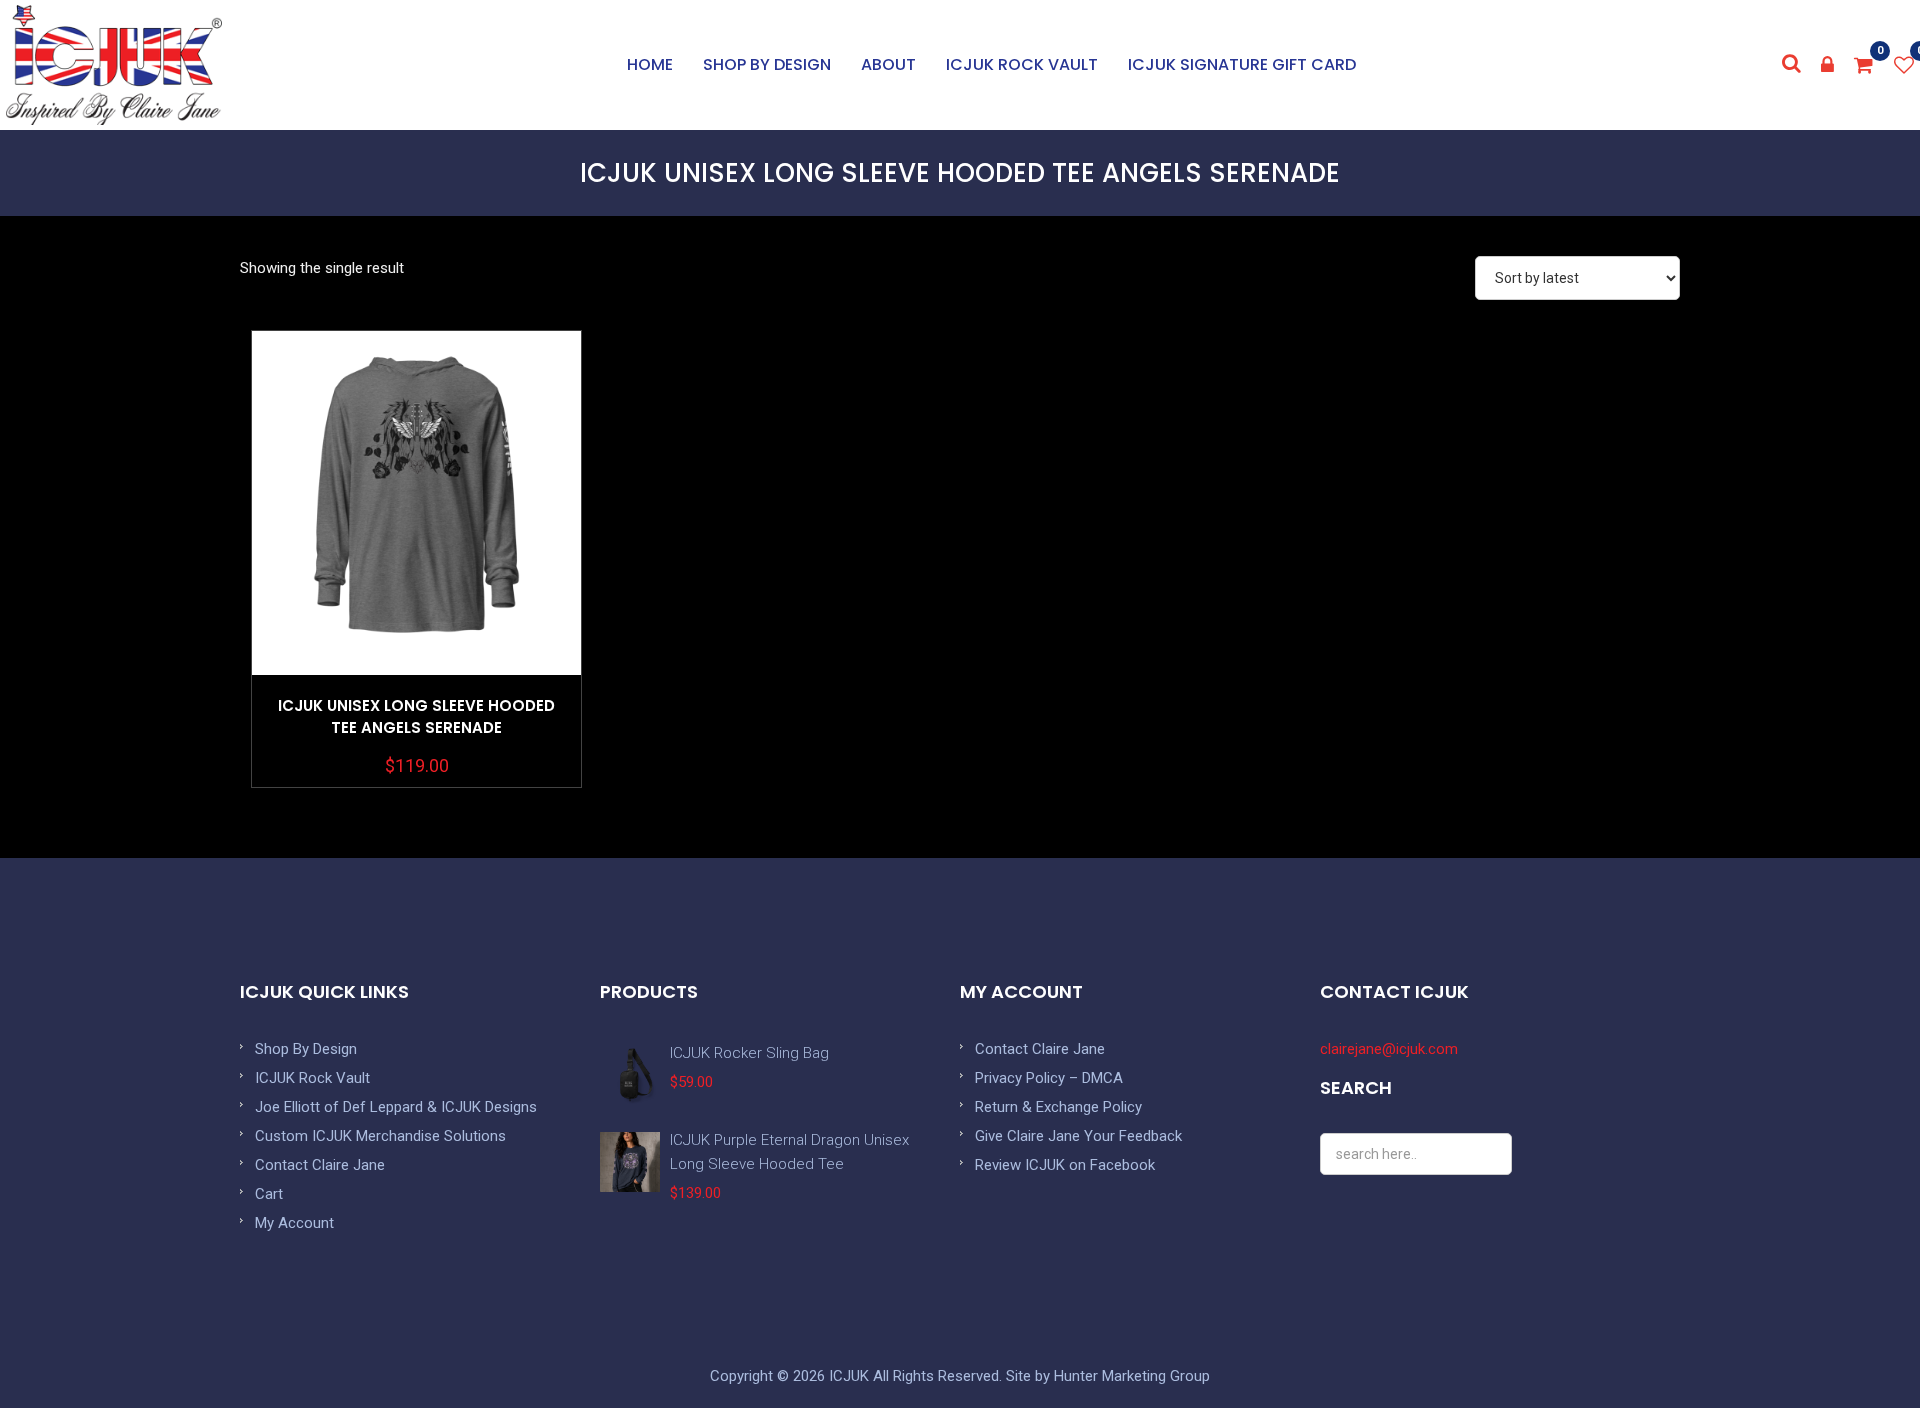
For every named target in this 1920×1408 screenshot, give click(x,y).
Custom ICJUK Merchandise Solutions (380, 1136)
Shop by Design (767, 64)
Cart (269, 1194)
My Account (294, 1223)
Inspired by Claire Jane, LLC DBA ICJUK (114, 65)
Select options (417, 553)
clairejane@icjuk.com (1389, 1049)
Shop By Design (306, 1049)
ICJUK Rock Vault (1022, 64)
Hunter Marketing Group (1132, 1376)
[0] (1864, 65)
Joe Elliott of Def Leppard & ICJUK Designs (396, 1107)
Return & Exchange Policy (1058, 1107)
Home (650, 64)
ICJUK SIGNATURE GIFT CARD (1242, 64)
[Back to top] (1860, 1348)
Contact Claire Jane (320, 1165)
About (888, 64)
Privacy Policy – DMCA (1049, 1078)
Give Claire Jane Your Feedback (1078, 1136)
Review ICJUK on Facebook (1065, 1165)
